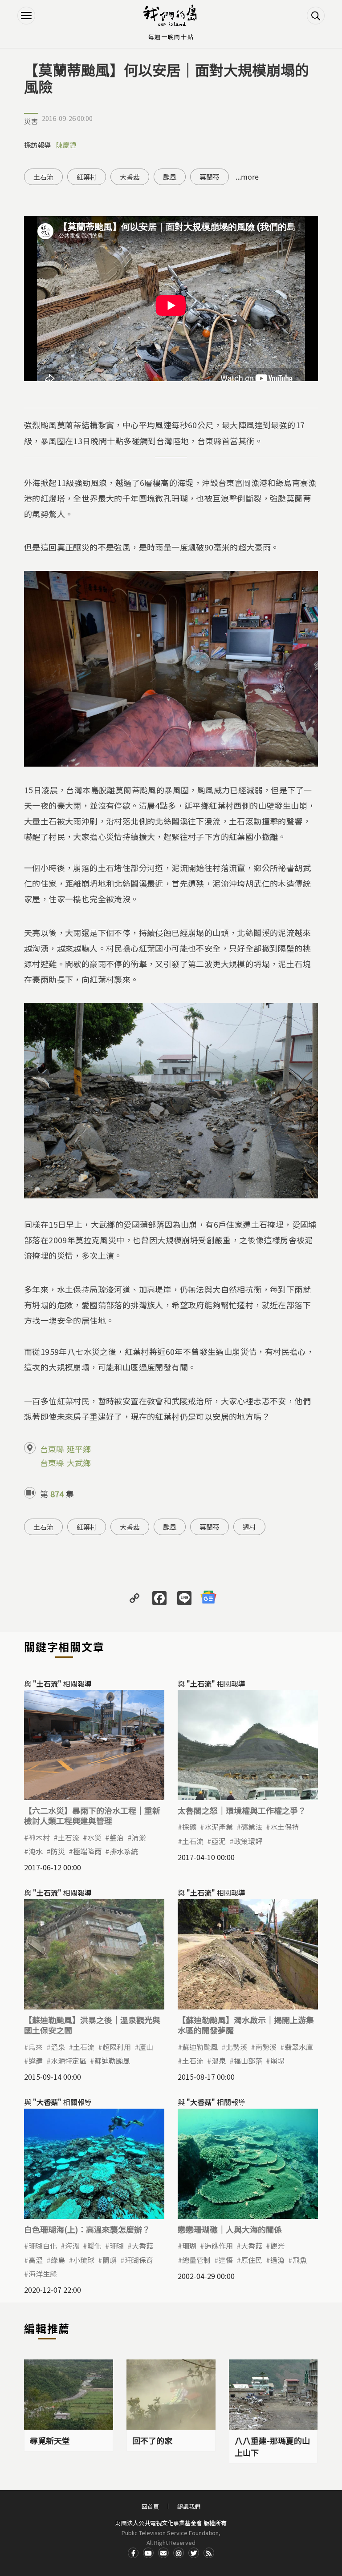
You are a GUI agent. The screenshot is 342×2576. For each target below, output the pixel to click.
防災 (58, 1851)
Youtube (148, 2553)
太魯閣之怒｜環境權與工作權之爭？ (242, 1810)
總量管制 (196, 2260)
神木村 (39, 1837)
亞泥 (219, 1841)
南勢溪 (266, 2047)
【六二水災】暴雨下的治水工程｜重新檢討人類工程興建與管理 (92, 1815)
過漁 (277, 2260)
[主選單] (26, 16)
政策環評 (248, 1841)
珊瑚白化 (43, 2246)
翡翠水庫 (299, 2047)
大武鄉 (79, 1463)
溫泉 (58, 2047)
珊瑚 (117, 2246)
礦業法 (252, 1827)
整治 (117, 1837)
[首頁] (171, 16)
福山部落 (248, 2061)
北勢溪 (236, 2047)
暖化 (94, 2246)
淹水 (36, 1851)
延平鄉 (79, 1449)
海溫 (72, 2246)
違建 (36, 2061)
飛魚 (300, 2260)
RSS (209, 2553)
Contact (163, 2553)
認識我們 (189, 2506)
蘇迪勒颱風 (112, 2061)
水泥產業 (219, 1827)
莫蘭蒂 (210, 177)
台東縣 (52, 1449)
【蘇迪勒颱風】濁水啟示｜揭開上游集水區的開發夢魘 (246, 2025)
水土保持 (285, 1827)
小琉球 (84, 2260)
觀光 (277, 2246)
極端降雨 (87, 1851)
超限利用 (117, 2047)
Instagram (179, 2553)
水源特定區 (69, 2061)
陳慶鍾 (66, 145)
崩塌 (277, 2061)
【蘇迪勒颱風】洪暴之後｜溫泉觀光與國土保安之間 (92, 2025)
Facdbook (133, 2553)
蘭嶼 (110, 2260)
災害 (31, 121)
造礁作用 (219, 2246)
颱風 (170, 177)
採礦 (189, 1827)
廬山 (146, 2047)
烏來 (36, 2047)
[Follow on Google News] (208, 1597)
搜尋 (316, 16)
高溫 (36, 2260)
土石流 (43, 177)
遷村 (249, 1527)
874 (57, 1494)
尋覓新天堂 (50, 2440)
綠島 (58, 2260)
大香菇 (130, 177)
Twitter (194, 2553)
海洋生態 (43, 2274)
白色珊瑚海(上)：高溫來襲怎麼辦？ (87, 2229)
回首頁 (150, 2506)
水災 (94, 1837)
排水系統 (124, 1851)
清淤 (139, 1837)
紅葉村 (87, 177)
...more (247, 177)
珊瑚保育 (139, 2260)
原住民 (252, 2260)
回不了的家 (152, 2440)
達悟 (226, 2260)
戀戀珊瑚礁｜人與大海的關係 (230, 2229)
